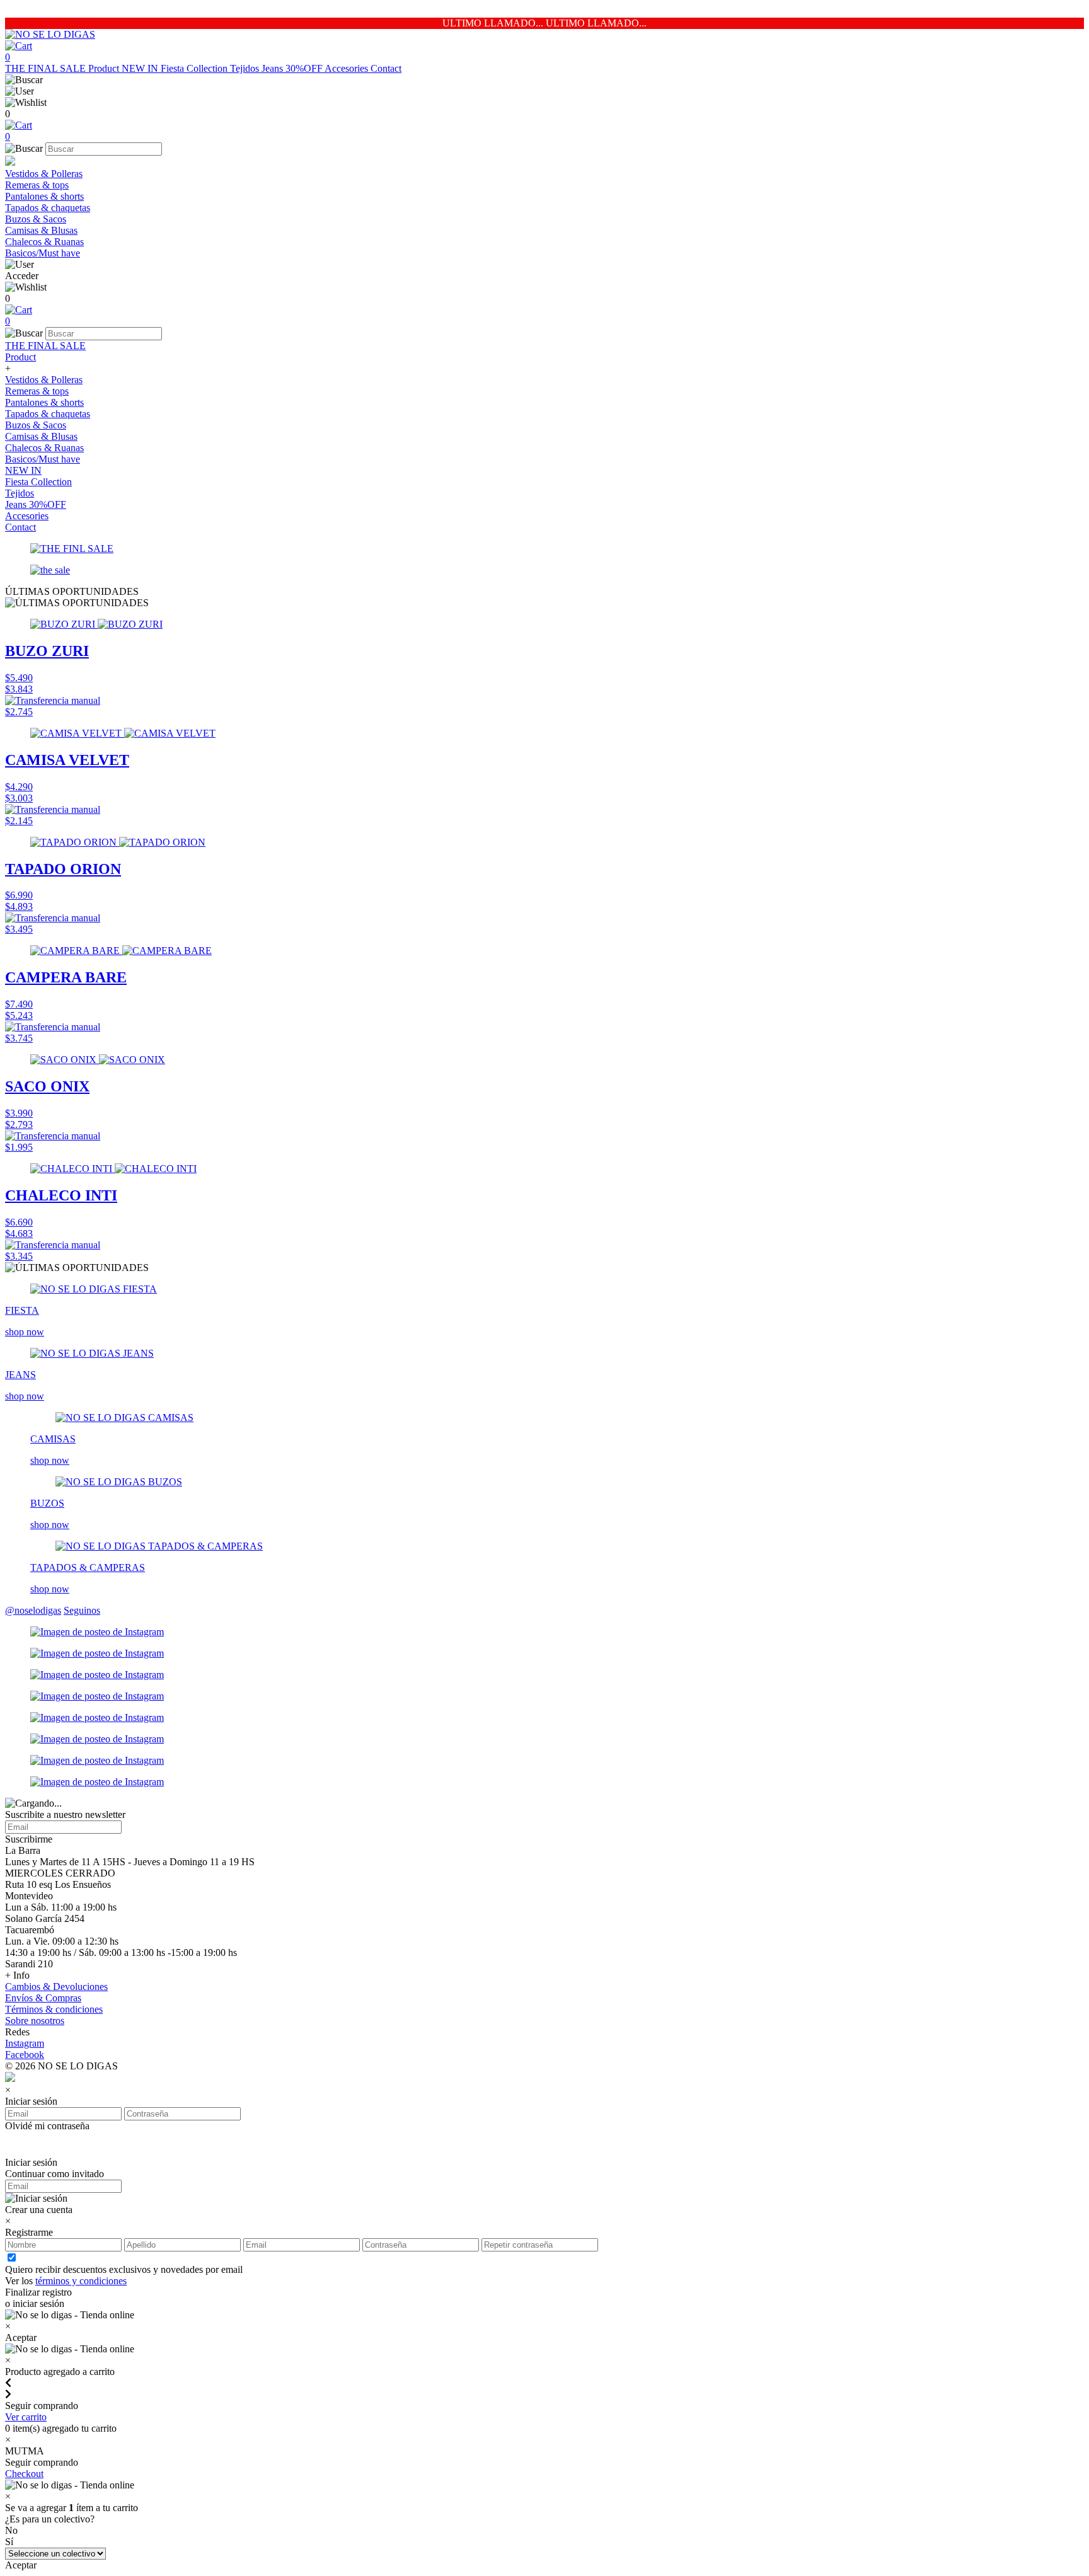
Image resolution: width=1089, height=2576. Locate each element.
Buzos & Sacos (36, 219)
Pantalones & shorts (44, 196)
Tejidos (246, 68)
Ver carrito (26, 2417)
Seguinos (82, 1610)
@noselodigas (33, 1610)
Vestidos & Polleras (44, 174)
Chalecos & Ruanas (44, 242)
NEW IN (141, 68)
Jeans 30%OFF (293, 68)
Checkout (24, 2474)
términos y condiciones (81, 2281)
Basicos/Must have (43, 253)
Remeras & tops (37, 185)
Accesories (348, 68)
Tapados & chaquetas (48, 208)
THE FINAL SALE (47, 68)
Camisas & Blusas (41, 230)
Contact (386, 68)
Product (105, 68)
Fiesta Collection (195, 68)
